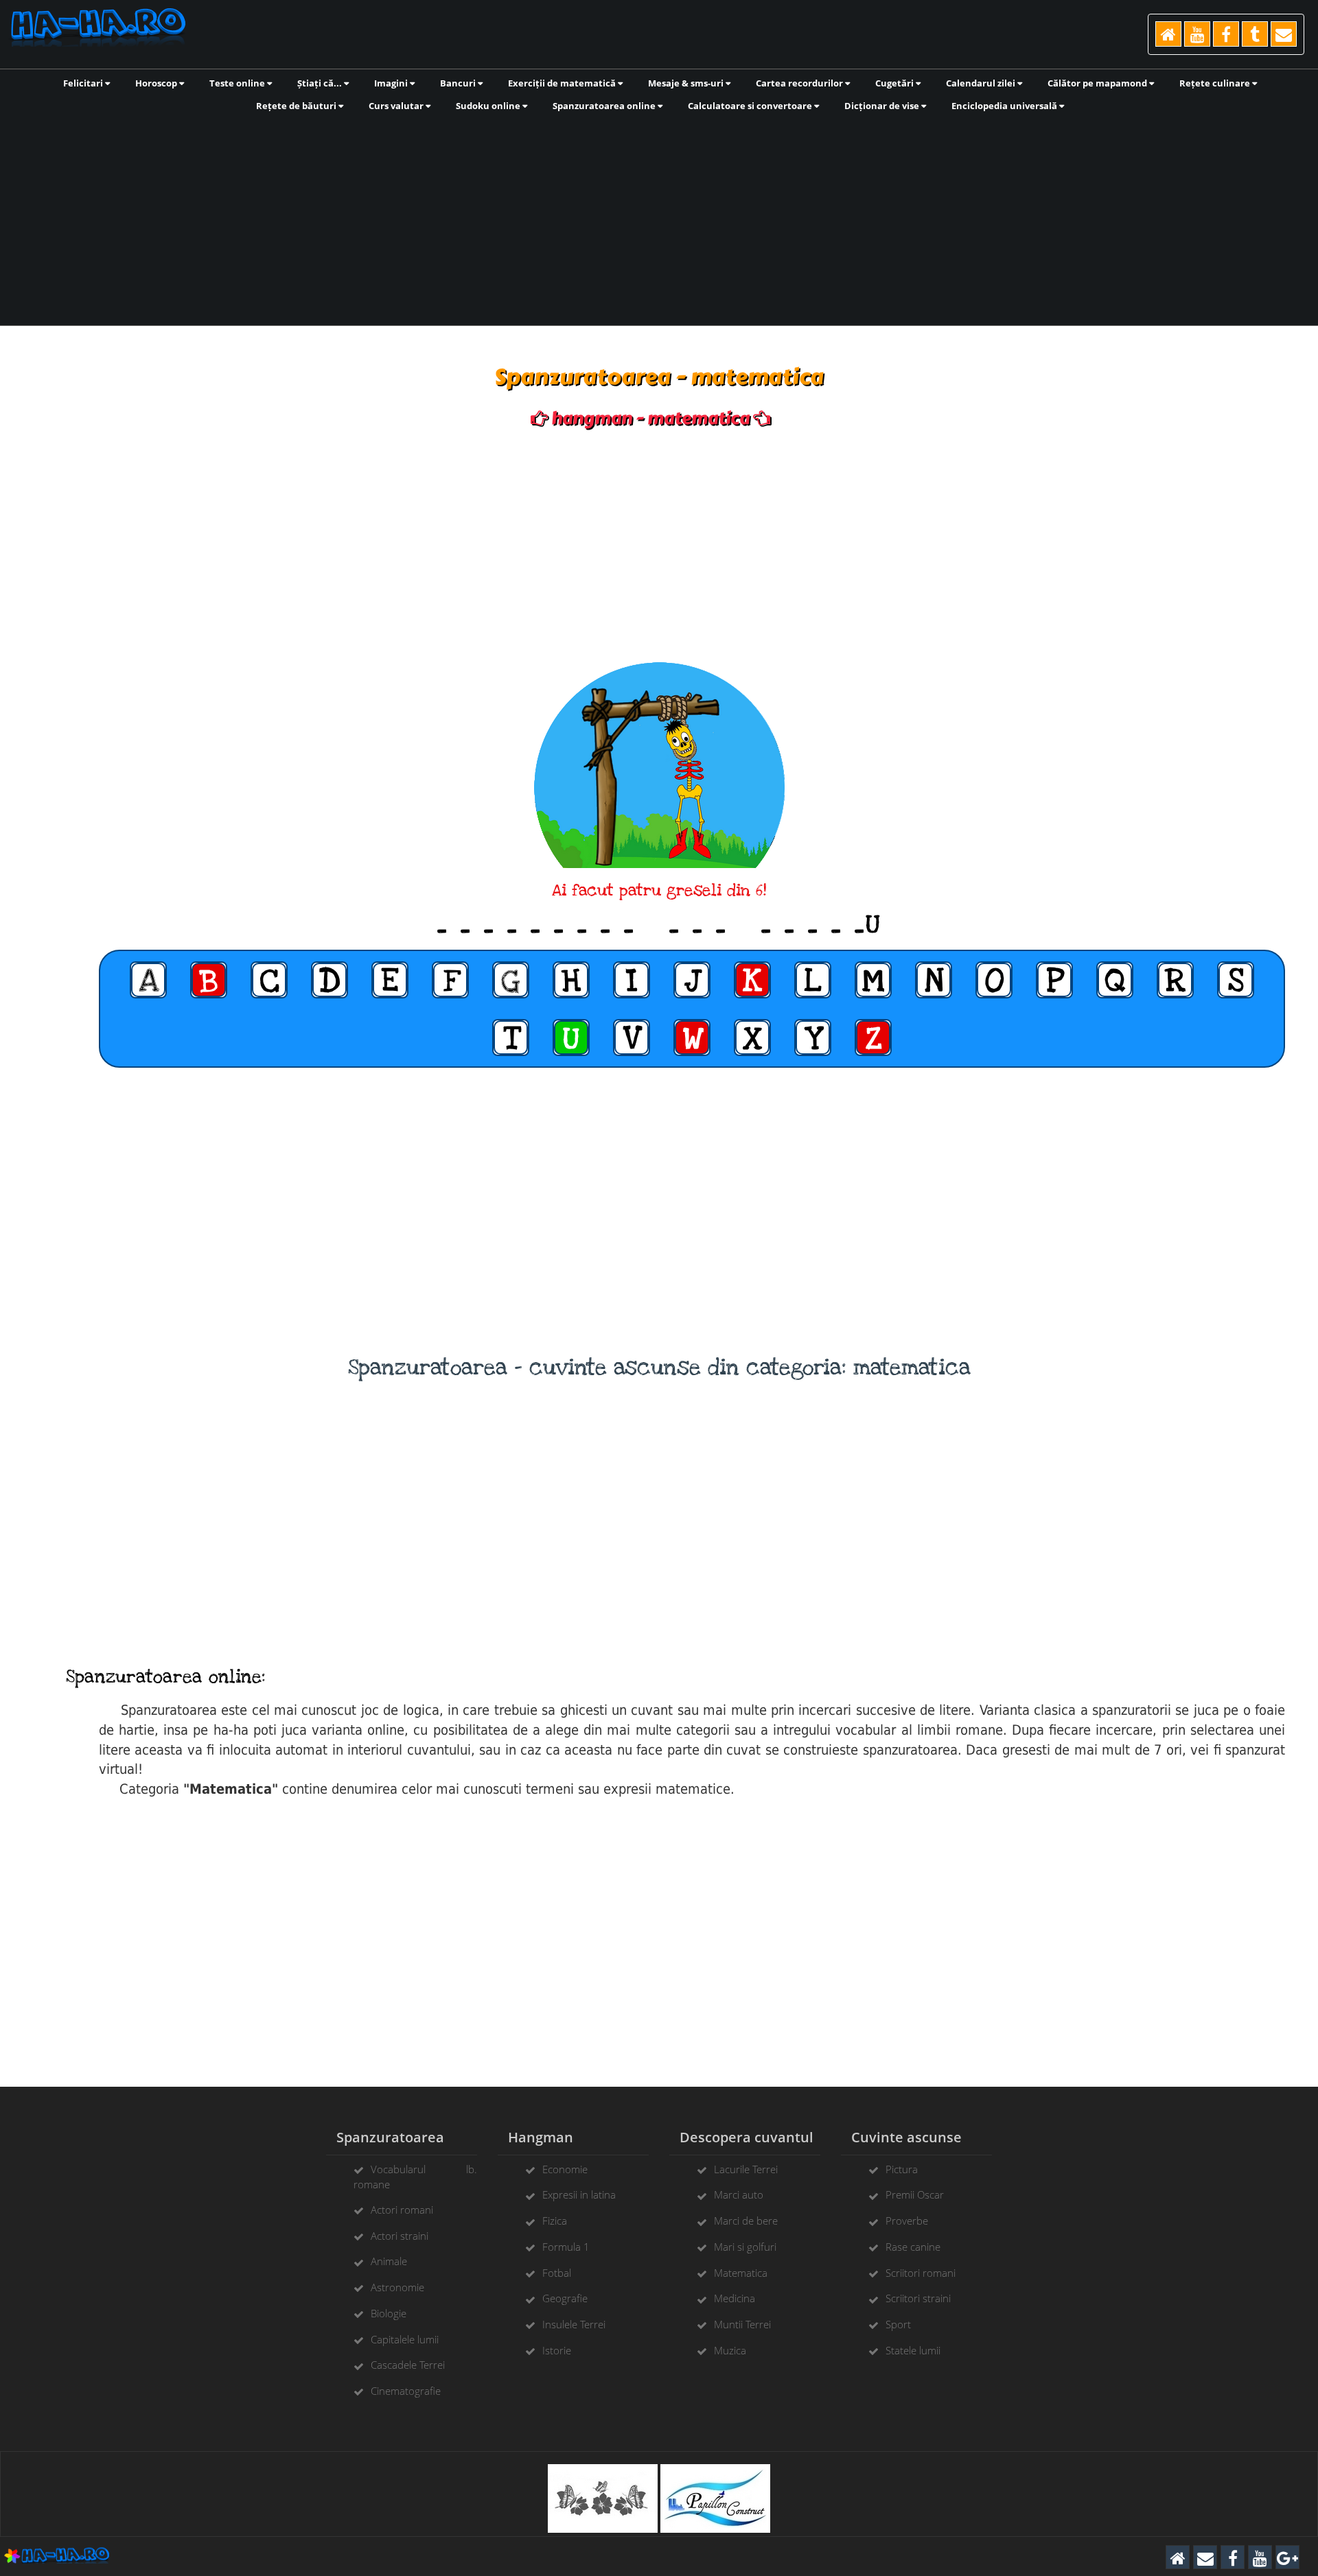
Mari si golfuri (745, 2247)
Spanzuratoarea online (605, 106)
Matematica (741, 2273)
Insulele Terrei (574, 2324)
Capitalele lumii (405, 2339)
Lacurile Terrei (746, 2169)
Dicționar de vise (883, 106)
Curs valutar (397, 106)
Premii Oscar (915, 2194)
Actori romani (402, 2210)
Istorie (557, 2350)
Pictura (902, 2169)
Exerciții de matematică (563, 83)
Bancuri (459, 83)
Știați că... (321, 83)
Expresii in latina (579, 2194)
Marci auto (739, 2194)
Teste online (238, 83)
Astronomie (397, 2287)
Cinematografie (406, 2391)
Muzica (730, 2350)
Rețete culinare (1216, 83)
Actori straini (400, 2236)
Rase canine (913, 2247)
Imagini (392, 83)
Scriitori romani (921, 2273)
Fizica (555, 2221)
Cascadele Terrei (408, 2365)
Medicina (735, 2298)
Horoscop (157, 83)
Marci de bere (746, 2221)
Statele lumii (913, 2350)
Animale (389, 2261)
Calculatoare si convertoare (751, 106)
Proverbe (907, 2221)
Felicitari (84, 83)
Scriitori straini (918, 2298)
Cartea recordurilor (800, 83)
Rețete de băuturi (297, 106)
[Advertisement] (659, 218)
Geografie (565, 2298)
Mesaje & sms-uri (687, 83)
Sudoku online (489, 106)
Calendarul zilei (982, 83)
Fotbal (557, 2273)
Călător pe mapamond (1098, 83)
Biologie (389, 2313)
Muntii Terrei (742, 2324)
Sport (898, 2324)
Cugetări (895, 83)
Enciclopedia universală (1005, 106)
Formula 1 (566, 2247)
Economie (565, 2169)
